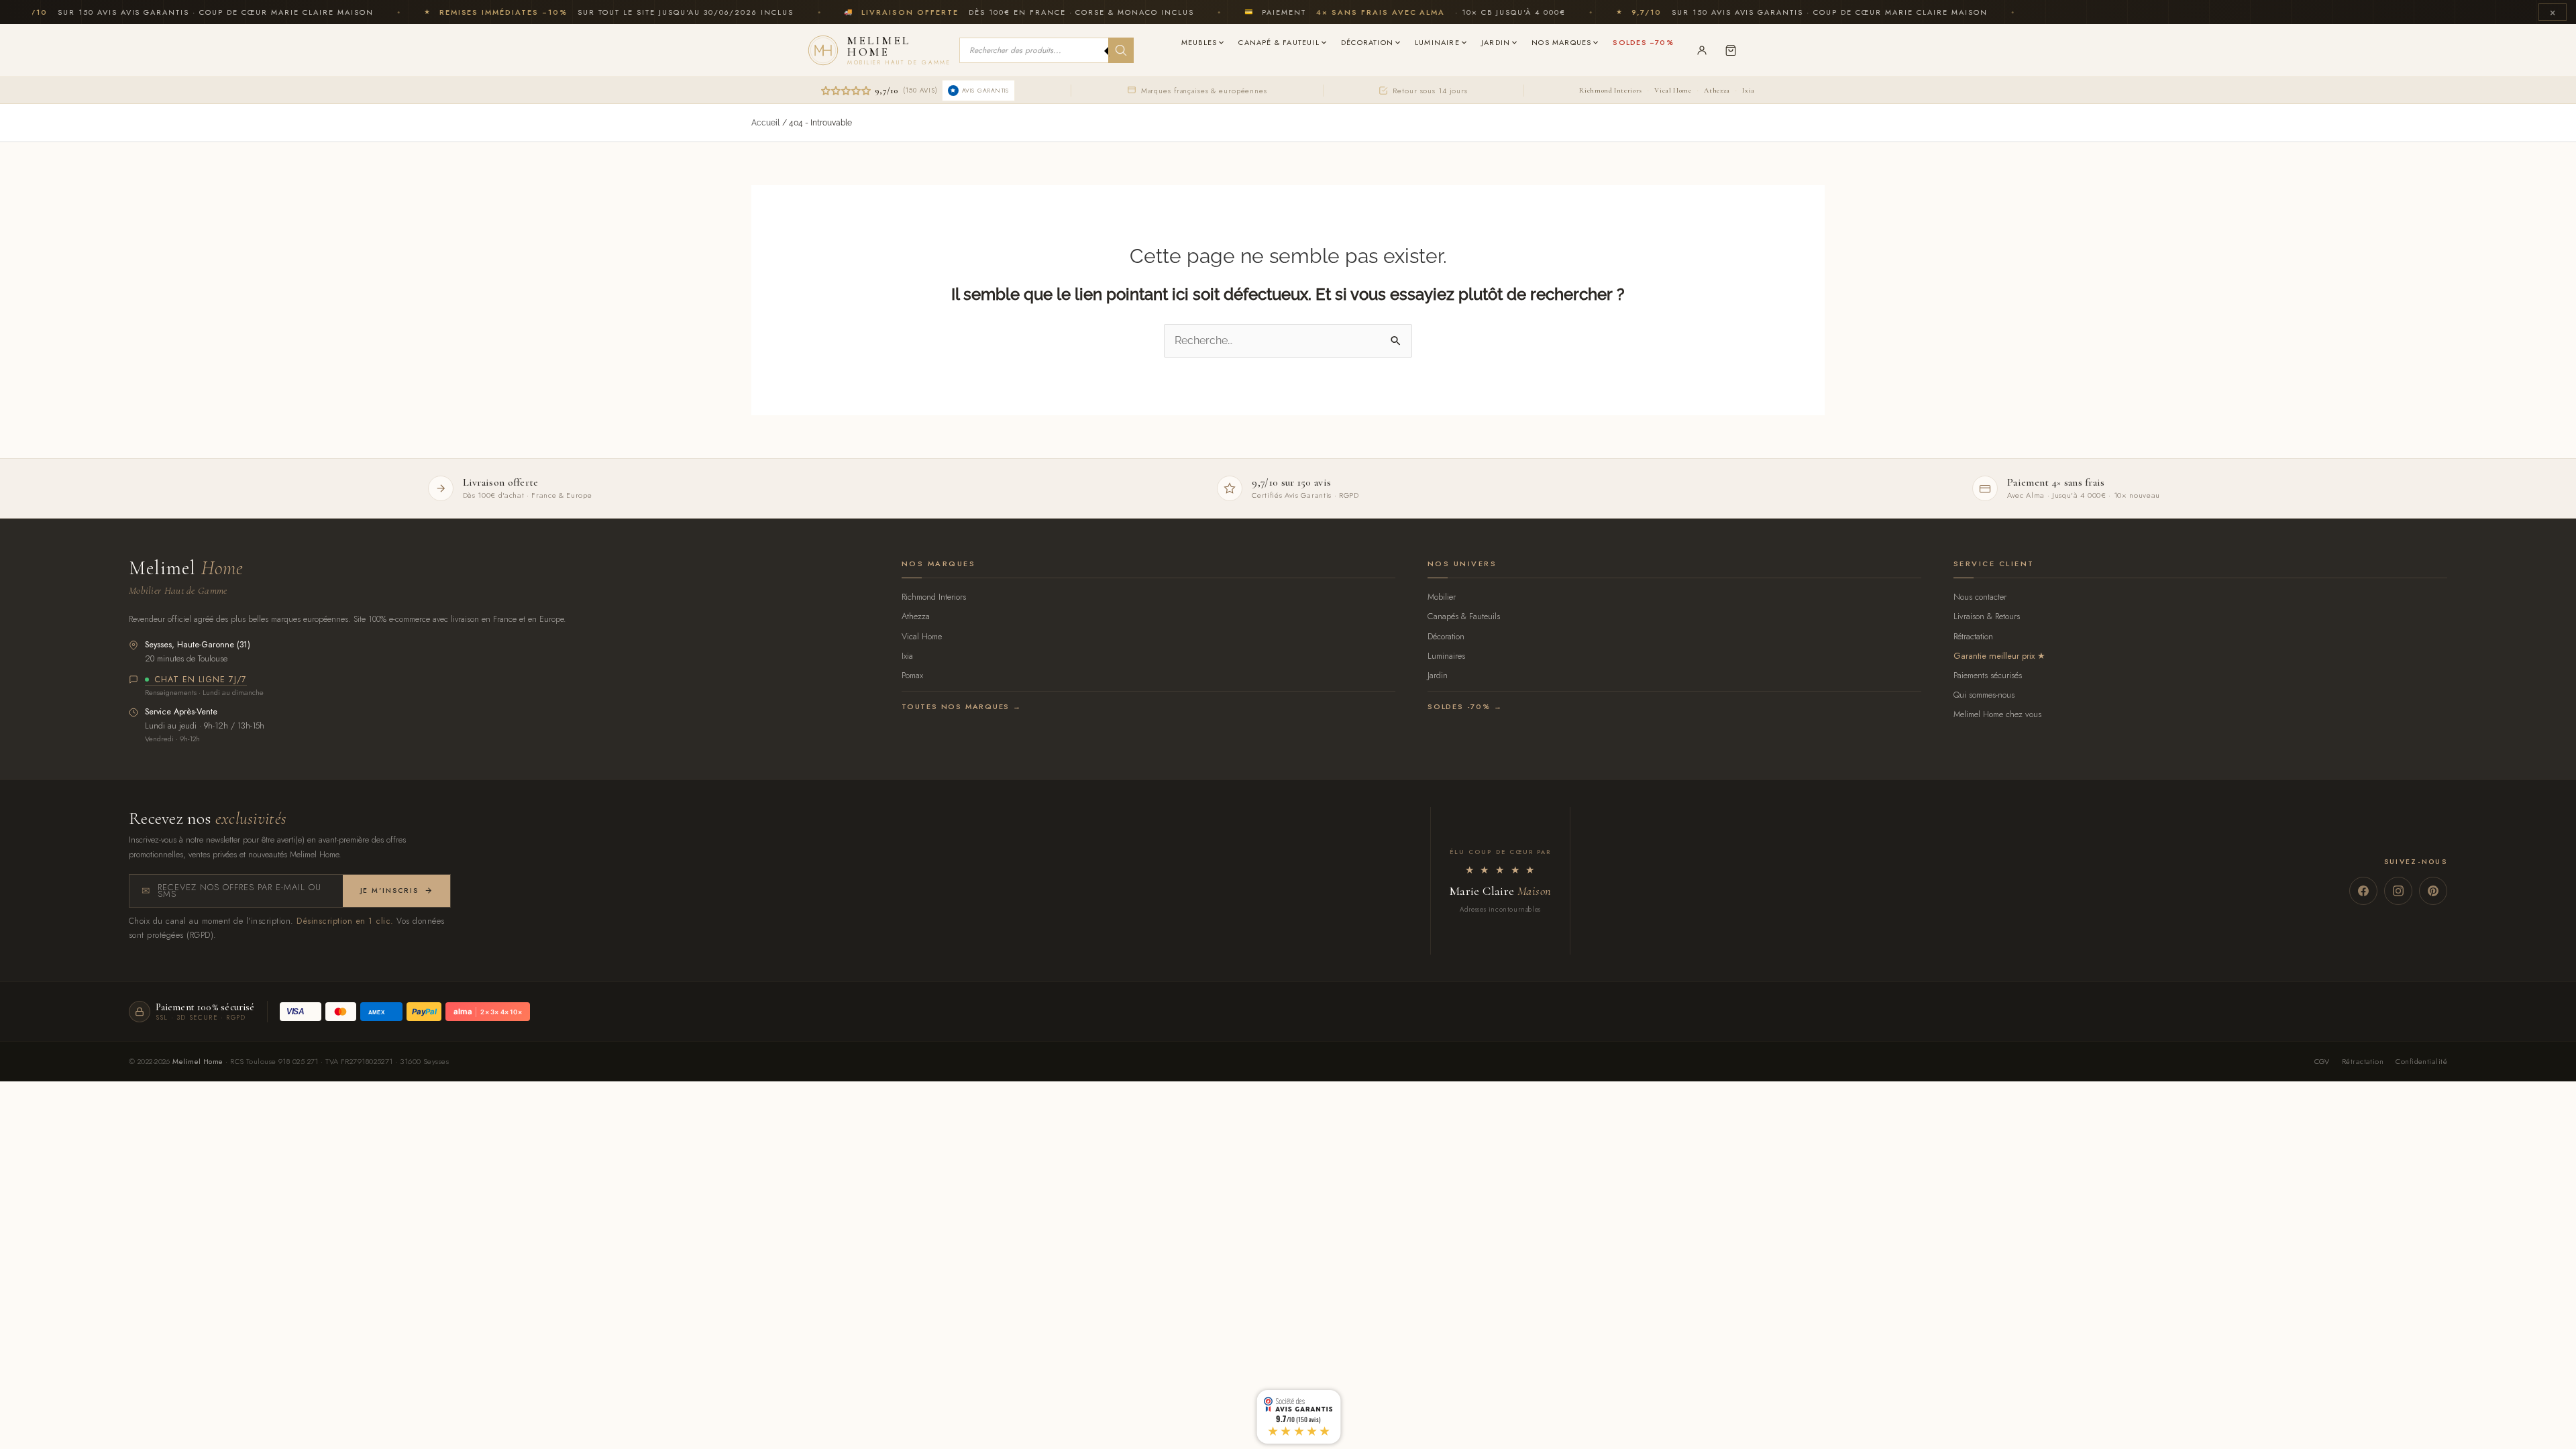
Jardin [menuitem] (1496, 42)
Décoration (1446, 636)
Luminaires (1446, 656)
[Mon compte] (1702, 50)
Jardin (1438, 675)
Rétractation (1973, 636)
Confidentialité (2421, 1061)
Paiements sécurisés (1988, 675)
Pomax (912, 675)
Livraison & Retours (1987, 616)
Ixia (1749, 90)
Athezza (1717, 90)
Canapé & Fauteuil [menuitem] (1279, 42)
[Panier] (1731, 50)
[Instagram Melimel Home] (2398, 891)
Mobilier (1442, 597)
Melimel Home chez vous (1997, 714)
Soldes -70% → (1465, 706)
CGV (2322, 1061)
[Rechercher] (1121, 50)
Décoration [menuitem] (1367, 42)
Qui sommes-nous (1984, 695)
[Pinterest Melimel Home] (2433, 891)
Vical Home (1673, 90)
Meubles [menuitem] (1199, 42)
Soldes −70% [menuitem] (1643, 42)
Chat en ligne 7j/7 (201, 680)
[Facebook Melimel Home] (2363, 891)
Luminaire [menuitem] (1437, 42)
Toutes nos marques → (962, 706)
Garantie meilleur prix (1994, 656)
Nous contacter (1980, 597)
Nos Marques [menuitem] (1561, 42)
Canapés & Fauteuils (1464, 616)
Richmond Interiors (1610, 90)
